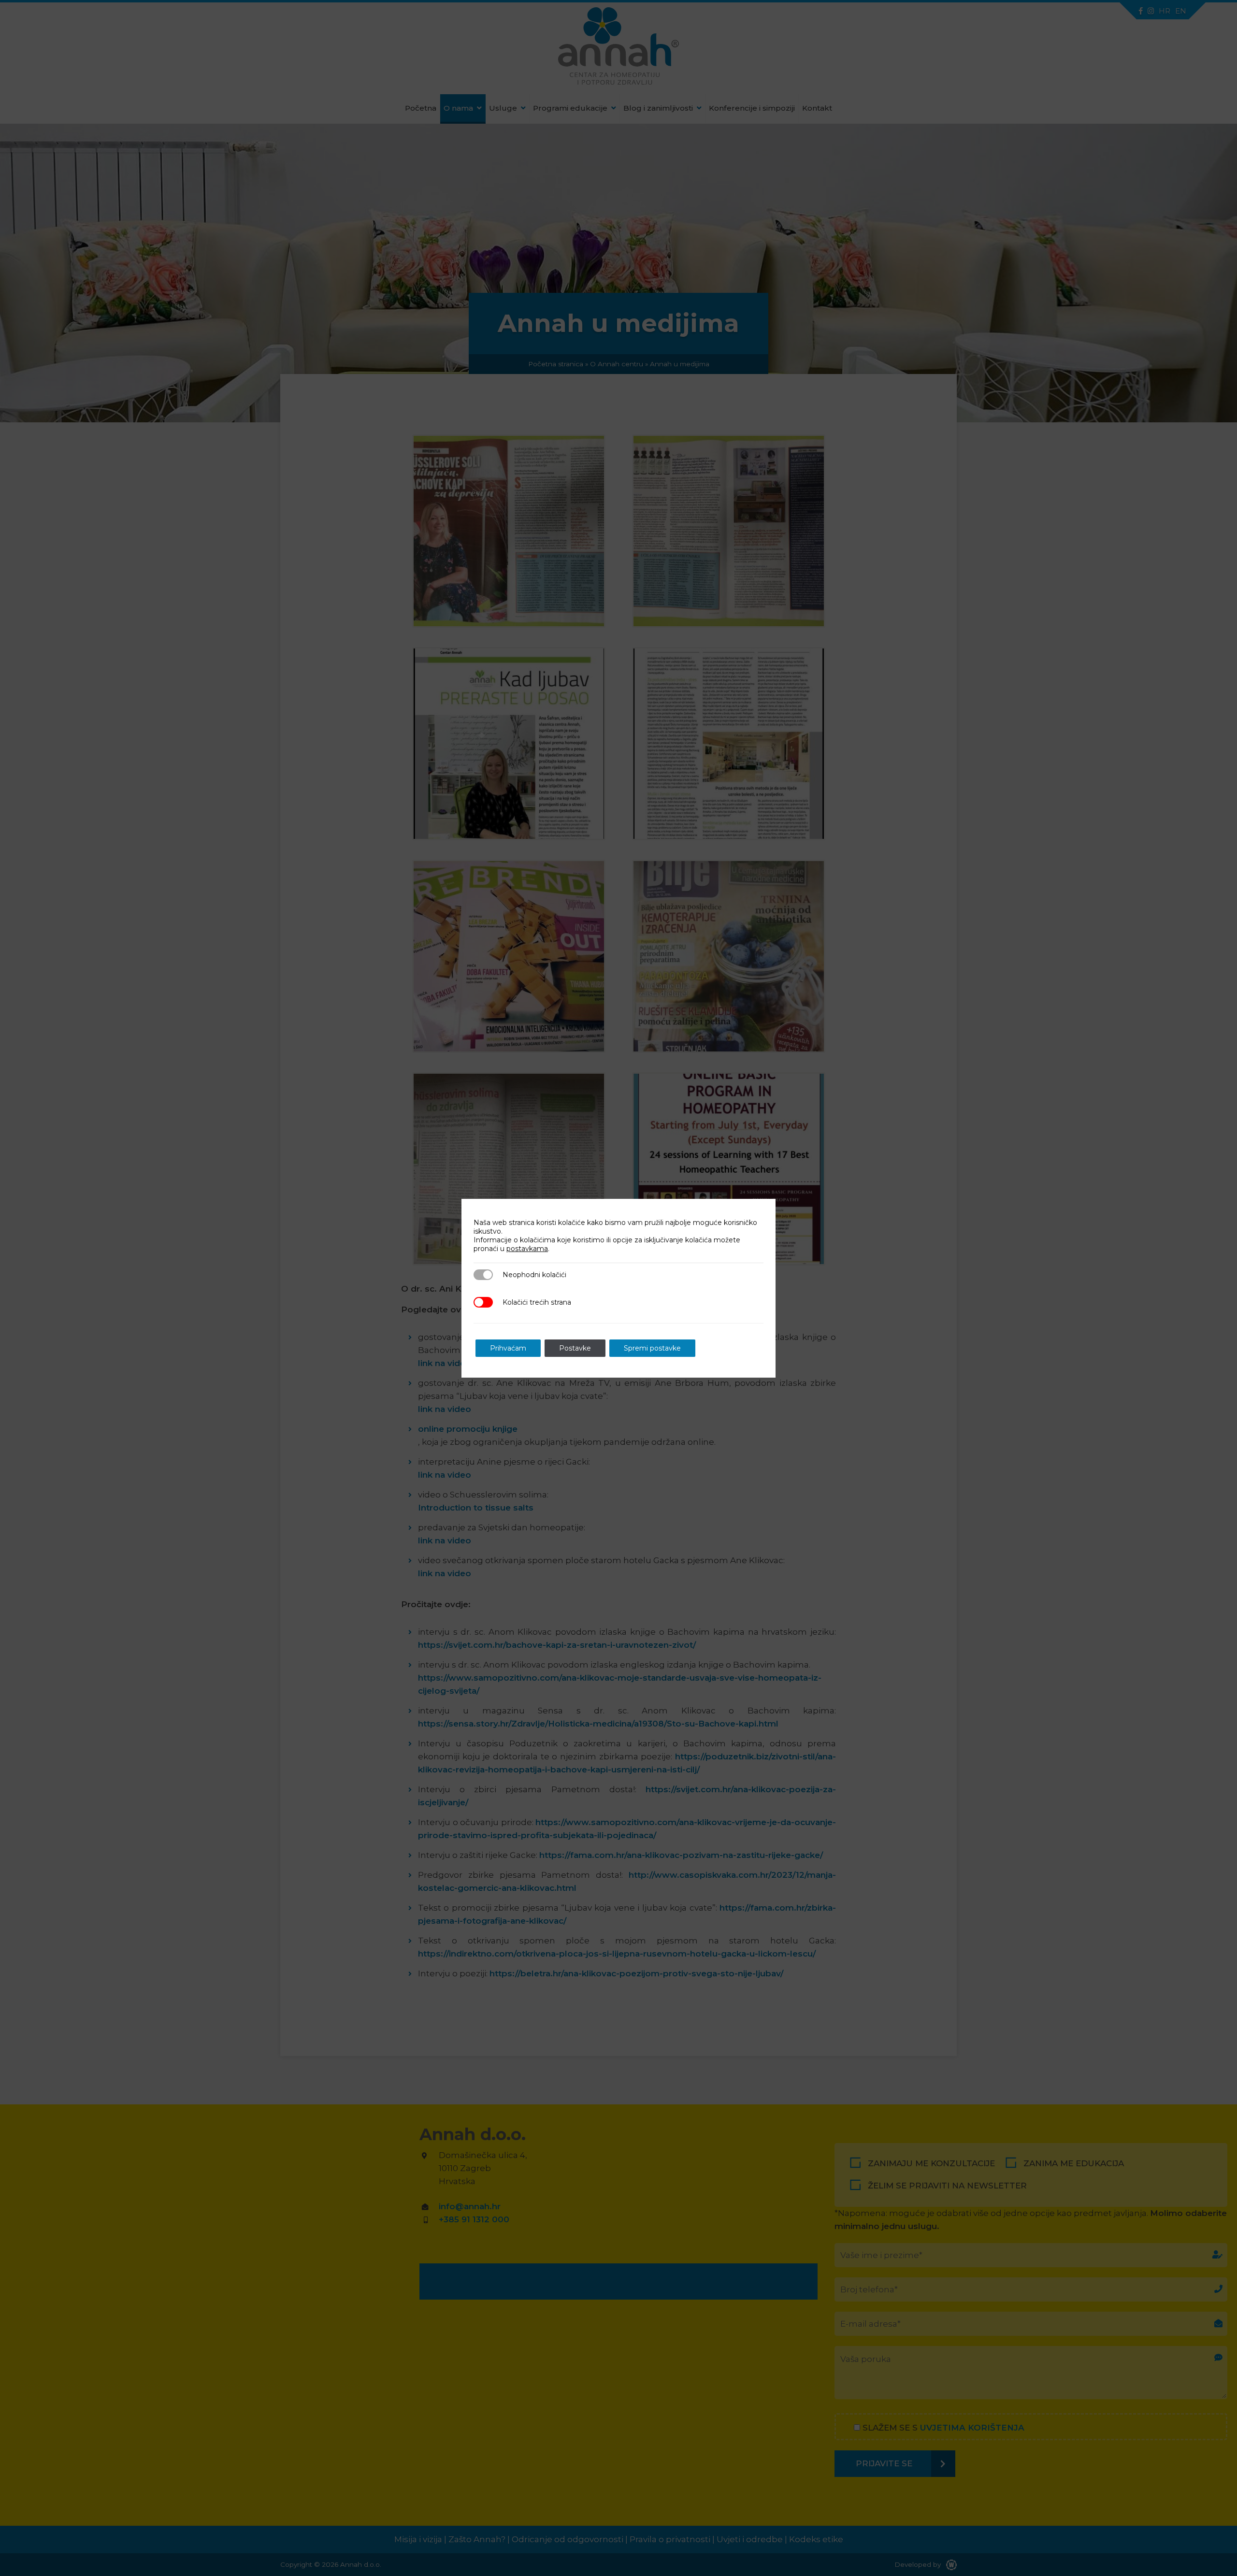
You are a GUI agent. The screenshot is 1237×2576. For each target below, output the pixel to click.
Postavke (575, 1348)
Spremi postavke (652, 1348)
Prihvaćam (508, 1348)
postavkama (527, 1249)
